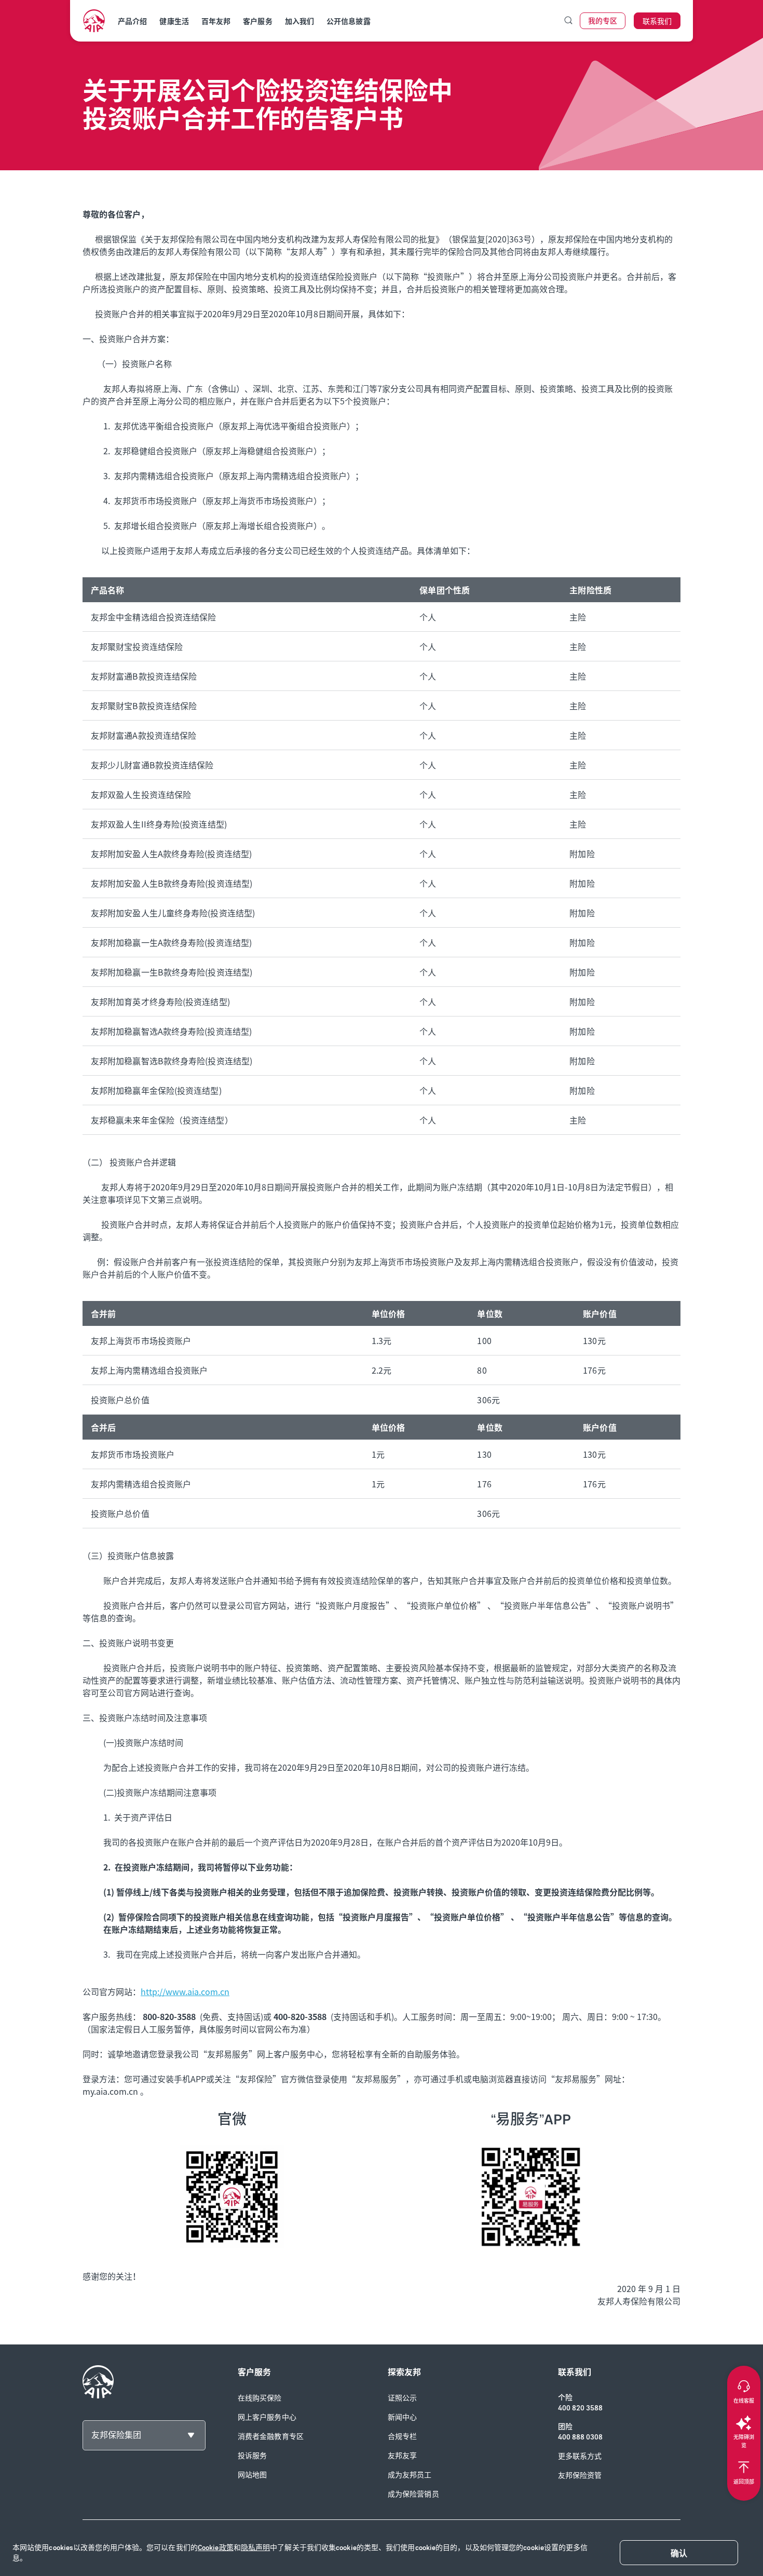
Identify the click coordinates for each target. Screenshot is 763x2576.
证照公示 (402, 2398)
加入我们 (299, 22)
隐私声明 (255, 2548)
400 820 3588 (580, 2408)
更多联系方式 (580, 2456)
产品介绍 (132, 22)
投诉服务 (252, 2456)
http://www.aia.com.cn (185, 1991)
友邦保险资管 (580, 2476)
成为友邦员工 (410, 2475)
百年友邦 (216, 22)
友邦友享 (402, 2456)
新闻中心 (402, 2417)
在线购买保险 (260, 2398)
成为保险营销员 (413, 2494)
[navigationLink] (94, 21)
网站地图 (252, 2475)
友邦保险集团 (116, 2435)
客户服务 (257, 22)
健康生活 (174, 22)
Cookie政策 (216, 2548)
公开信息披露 (349, 22)
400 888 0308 (580, 2437)
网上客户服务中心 (267, 2417)
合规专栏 (402, 2437)
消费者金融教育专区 (271, 2437)
